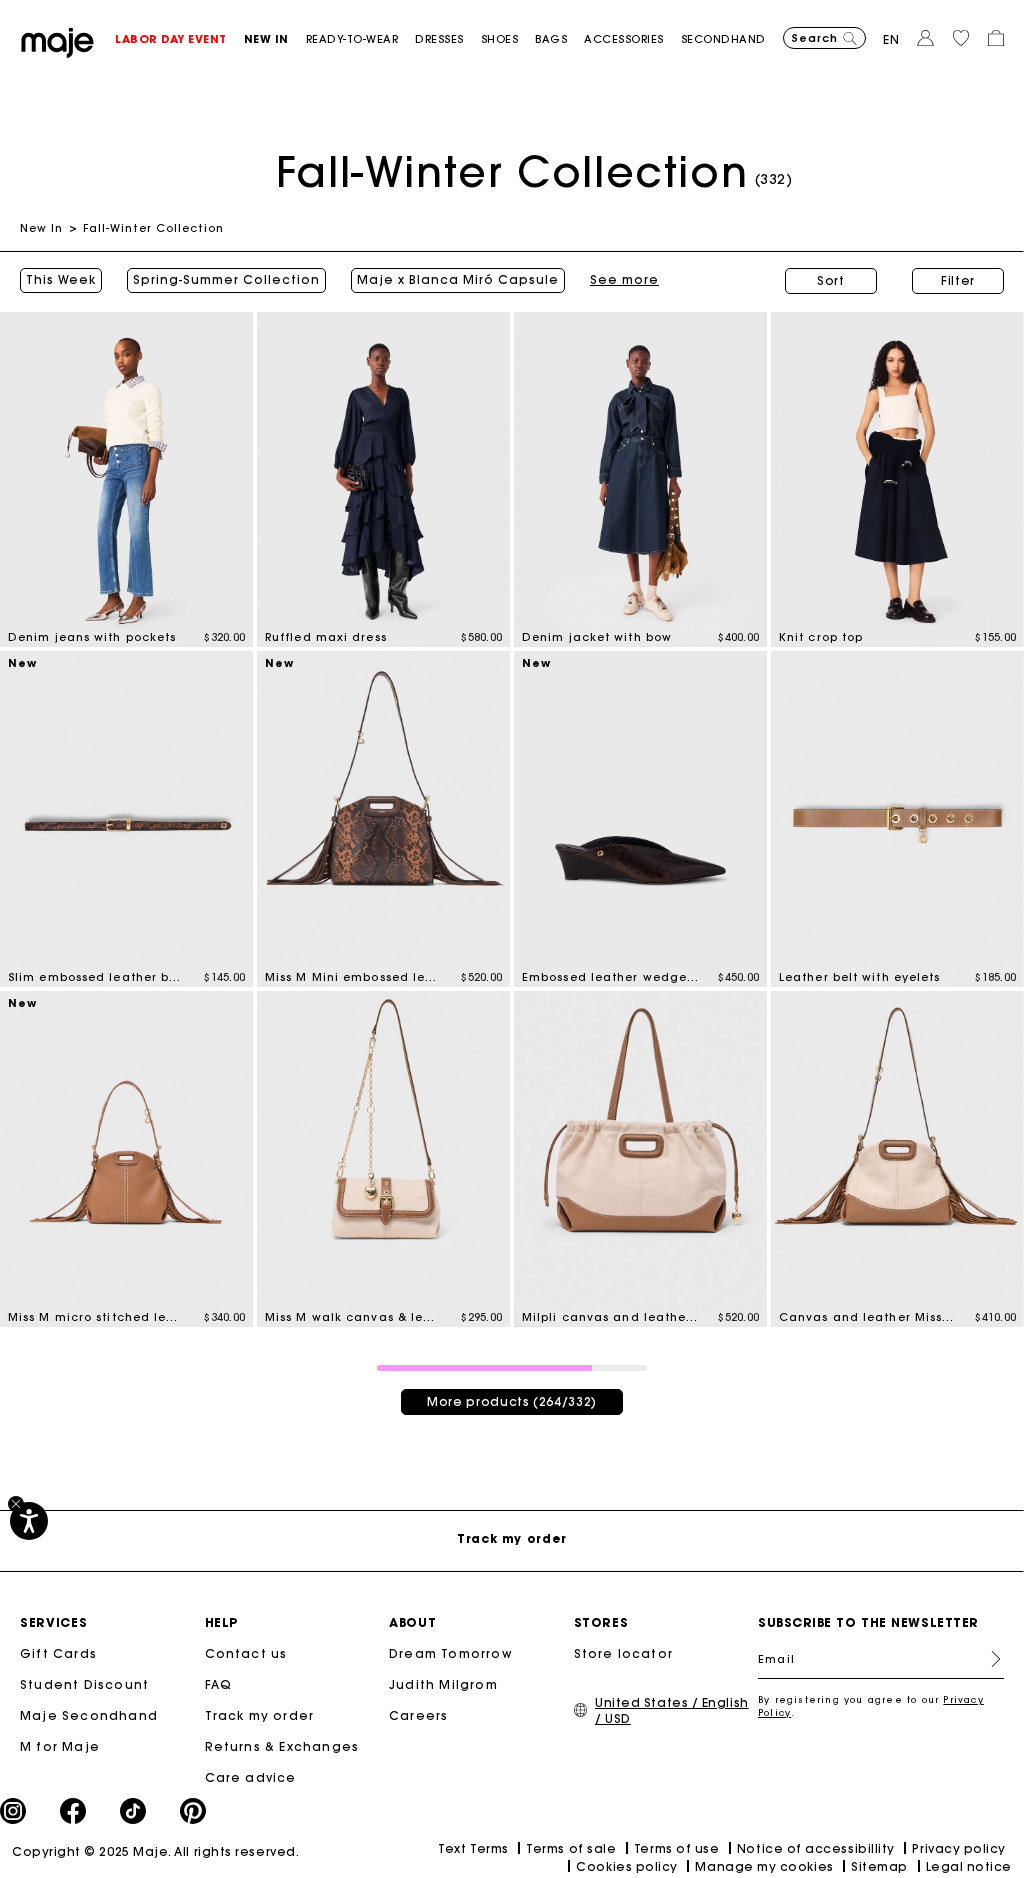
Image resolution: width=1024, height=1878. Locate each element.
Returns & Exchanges (282, 1746)
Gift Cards (58, 1653)
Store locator (624, 1653)
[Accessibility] (29, 1521)
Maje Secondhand (89, 1715)
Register (988, 1659)
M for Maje (60, 1746)
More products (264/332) (512, 1401)
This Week (61, 280)
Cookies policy (627, 1866)
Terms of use (676, 1848)
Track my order (260, 1715)
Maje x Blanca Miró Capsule (458, 280)
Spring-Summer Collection (226, 280)
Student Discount (84, 1684)
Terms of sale (571, 1848)
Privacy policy (959, 1848)
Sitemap (879, 1866)
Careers (418, 1715)
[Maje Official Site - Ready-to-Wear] (57, 41)
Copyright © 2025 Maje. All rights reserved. (155, 1851)
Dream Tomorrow (451, 1653)
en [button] (891, 39)
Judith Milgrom (443, 1684)
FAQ (219, 1684)
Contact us (246, 1653)
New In (42, 228)
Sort (831, 280)
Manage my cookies (764, 1866)
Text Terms (473, 1848)
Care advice (251, 1777)
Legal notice (969, 1866)
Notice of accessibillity (816, 1848)
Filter (958, 280)
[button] (179, 39)
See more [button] (624, 280)
